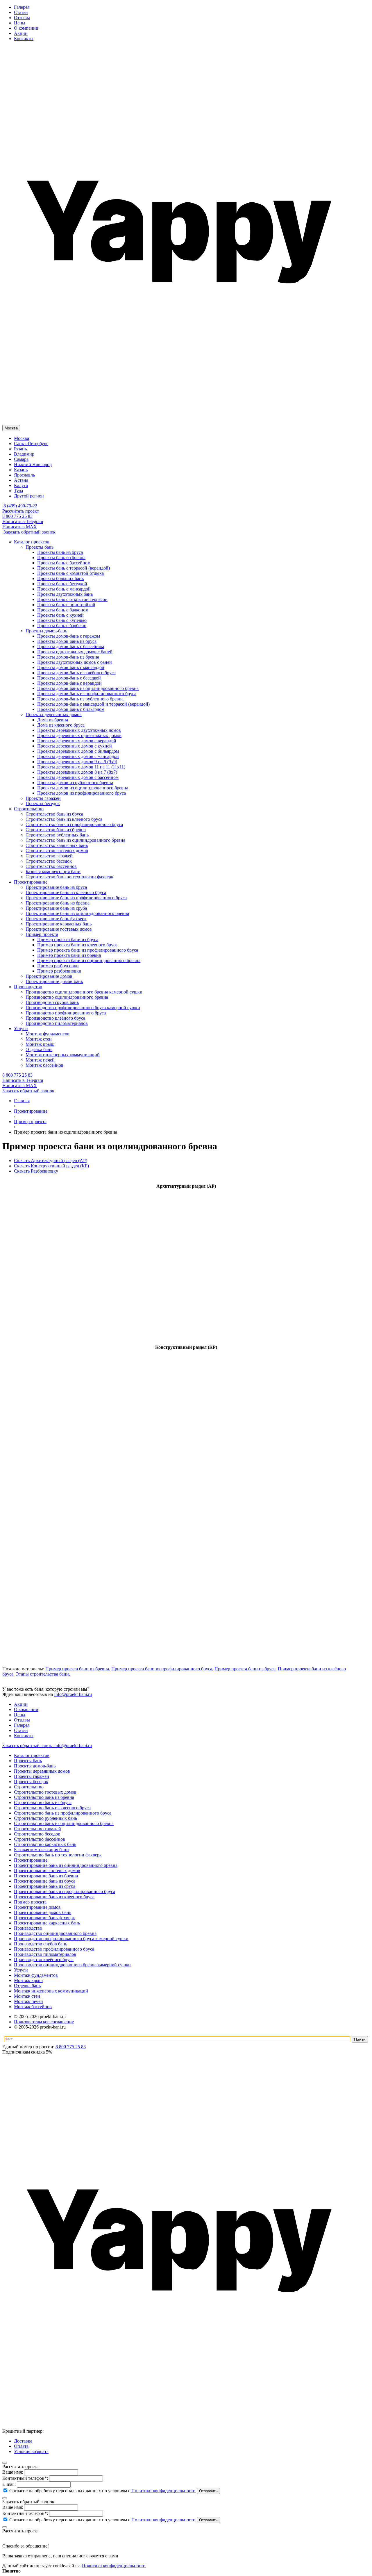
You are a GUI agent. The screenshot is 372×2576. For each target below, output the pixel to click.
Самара (21, 459)
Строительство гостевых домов (45, 1792)
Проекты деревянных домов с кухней (75, 746)
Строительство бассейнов (40, 1839)
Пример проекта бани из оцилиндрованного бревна (89, 960)
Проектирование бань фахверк (44, 1918)
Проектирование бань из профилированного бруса (65, 1891)
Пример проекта (30, 1902)
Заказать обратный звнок (28, 1745)
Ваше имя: (13, 2472)
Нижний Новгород (33, 464)
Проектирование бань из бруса (45, 1881)
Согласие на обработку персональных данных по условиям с (102, 2491)
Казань (21, 470)
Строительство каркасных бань (45, 1844)
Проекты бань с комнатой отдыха (70, 573)
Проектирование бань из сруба (45, 1886)
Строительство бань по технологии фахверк (58, 1855)
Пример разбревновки (59, 971)
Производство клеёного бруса (44, 1959)
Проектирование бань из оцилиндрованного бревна (66, 1865)
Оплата (21, 2446)
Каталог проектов (32, 1755)
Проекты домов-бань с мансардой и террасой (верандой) (93, 704)
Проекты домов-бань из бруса (67, 641)
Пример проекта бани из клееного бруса (77, 945)
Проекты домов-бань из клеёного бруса (76, 673)
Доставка (23, 2441)
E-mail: (9, 2484)
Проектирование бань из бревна (46, 1876)
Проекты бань (28, 1761)
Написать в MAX (20, 527)
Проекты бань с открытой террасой (72, 599)
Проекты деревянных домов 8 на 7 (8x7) (77, 772)
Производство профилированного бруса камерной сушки (71, 1939)
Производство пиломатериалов (45, 1954)
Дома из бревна (53, 720)
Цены (20, 23)
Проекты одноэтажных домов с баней (75, 652)
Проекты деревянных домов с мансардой (78, 756)
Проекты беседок (31, 1782)
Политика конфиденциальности (114, 2566)
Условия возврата (31, 2451)
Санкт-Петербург (31, 444)
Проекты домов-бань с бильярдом (71, 709)
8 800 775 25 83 (17, 516)
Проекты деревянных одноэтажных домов (79, 735)
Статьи (21, 12)
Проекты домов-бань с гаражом (69, 636)
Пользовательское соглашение (44, 2022)
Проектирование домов (37, 1907)
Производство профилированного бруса (54, 1949)
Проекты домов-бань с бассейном (71, 646)
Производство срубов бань (41, 1944)
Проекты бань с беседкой (62, 584)
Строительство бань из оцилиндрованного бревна (64, 1823)
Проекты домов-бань (35, 1766)
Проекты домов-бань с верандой (69, 683)
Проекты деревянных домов (42, 1771)
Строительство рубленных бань (45, 1818)
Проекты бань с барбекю (62, 626)
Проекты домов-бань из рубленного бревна (80, 699)
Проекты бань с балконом (63, 610)
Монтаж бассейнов (33, 2007)
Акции (21, 33)
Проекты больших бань (60, 578)
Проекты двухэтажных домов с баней (75, 662)
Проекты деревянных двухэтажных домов (79, 730)
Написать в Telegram (23, 521)
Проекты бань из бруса (60, 552)
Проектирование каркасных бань (47, 1923)
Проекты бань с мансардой (64, 589)
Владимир (24, 454)
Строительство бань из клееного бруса (52, 1808)
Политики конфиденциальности (163, 2491)
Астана (21, 480)
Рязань (20, 449)
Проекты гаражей (32, 1776)
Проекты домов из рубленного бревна (75, 783)
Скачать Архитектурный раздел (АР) (51, 1161)
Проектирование (31, 1860)
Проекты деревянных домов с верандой (77, 741)
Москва (22, 438)
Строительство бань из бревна (44, 1797)
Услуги (21, 1970)
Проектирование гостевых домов (47, 1871)
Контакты (24, 39)
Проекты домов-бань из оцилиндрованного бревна (88, 688)
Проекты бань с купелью (62, 620)
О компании (26, 28)
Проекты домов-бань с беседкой (69, 678)
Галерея (22, 7)
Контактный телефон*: (25, 2478)
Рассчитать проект (21, 511)
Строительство (29, 1787)
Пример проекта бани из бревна (69, 955)
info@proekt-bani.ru (73, 1745)
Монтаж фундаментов (36, 1975)
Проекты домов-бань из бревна (68, 657)
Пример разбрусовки (58, 966)
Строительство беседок (37, 1834)
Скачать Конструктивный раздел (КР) (51, 1166)
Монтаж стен (27, 1996)
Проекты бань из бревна (61, 558)
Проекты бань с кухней (60, 615)
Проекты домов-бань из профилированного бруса (87, 694)
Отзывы (22, 18)
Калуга (21, 485)
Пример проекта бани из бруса (68, 940)
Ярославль (24, 475)
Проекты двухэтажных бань (65, 594)
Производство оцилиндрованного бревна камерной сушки (72, 1965)
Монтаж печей (28, 2001)
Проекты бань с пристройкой (66, 605)
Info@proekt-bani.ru (73, 1694)
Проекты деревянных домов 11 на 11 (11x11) (81, 767)
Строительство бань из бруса (43, 1802)
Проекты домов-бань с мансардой (71, 667)
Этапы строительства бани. (43, 1674)
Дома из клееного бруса (61, 725)
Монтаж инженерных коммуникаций (51, 1991)
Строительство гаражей (37, 1829)
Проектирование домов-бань (43, 1912)
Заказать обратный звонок (29, 532)
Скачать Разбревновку (36, 1171)
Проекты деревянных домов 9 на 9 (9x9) (77, 762)
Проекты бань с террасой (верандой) (74, 568)
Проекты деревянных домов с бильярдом (78, 751)
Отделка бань (27, 1986)
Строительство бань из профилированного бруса (63, 1813)
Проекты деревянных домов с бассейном (78, 777)
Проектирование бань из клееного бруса (54, 1897)
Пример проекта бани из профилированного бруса (88, 950)
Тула (18, 491)
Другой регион (29, 496)
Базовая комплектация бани (41, 1850)
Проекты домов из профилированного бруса (82, 793)
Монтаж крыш (28, 1980)
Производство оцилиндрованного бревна (55, 1933)
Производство (28, 1928)
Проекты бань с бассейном (64, 563)
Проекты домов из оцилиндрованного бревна (83, 788)
